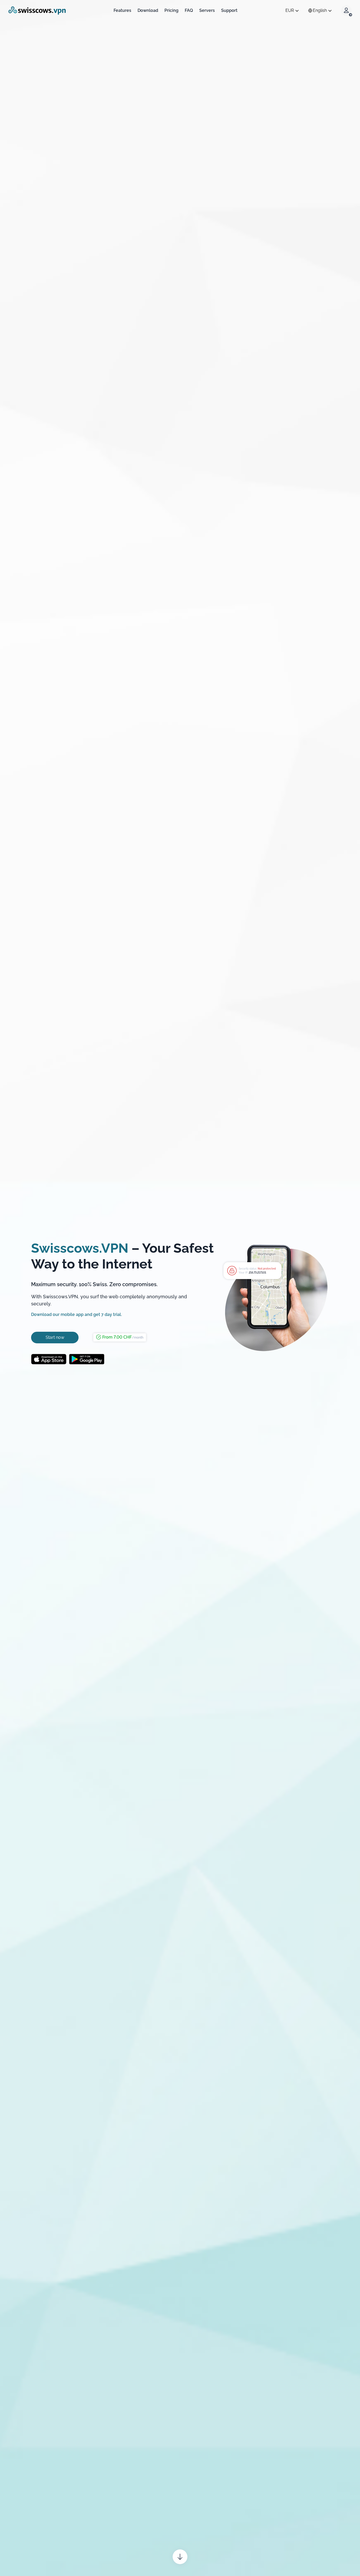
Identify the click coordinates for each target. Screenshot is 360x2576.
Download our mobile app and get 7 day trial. (76, 1314)
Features (122, 11)
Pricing (171, 11)
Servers (207, 11)
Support (229, 11)
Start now (55, 1337)
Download (148, 11)
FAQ (189, 11)
